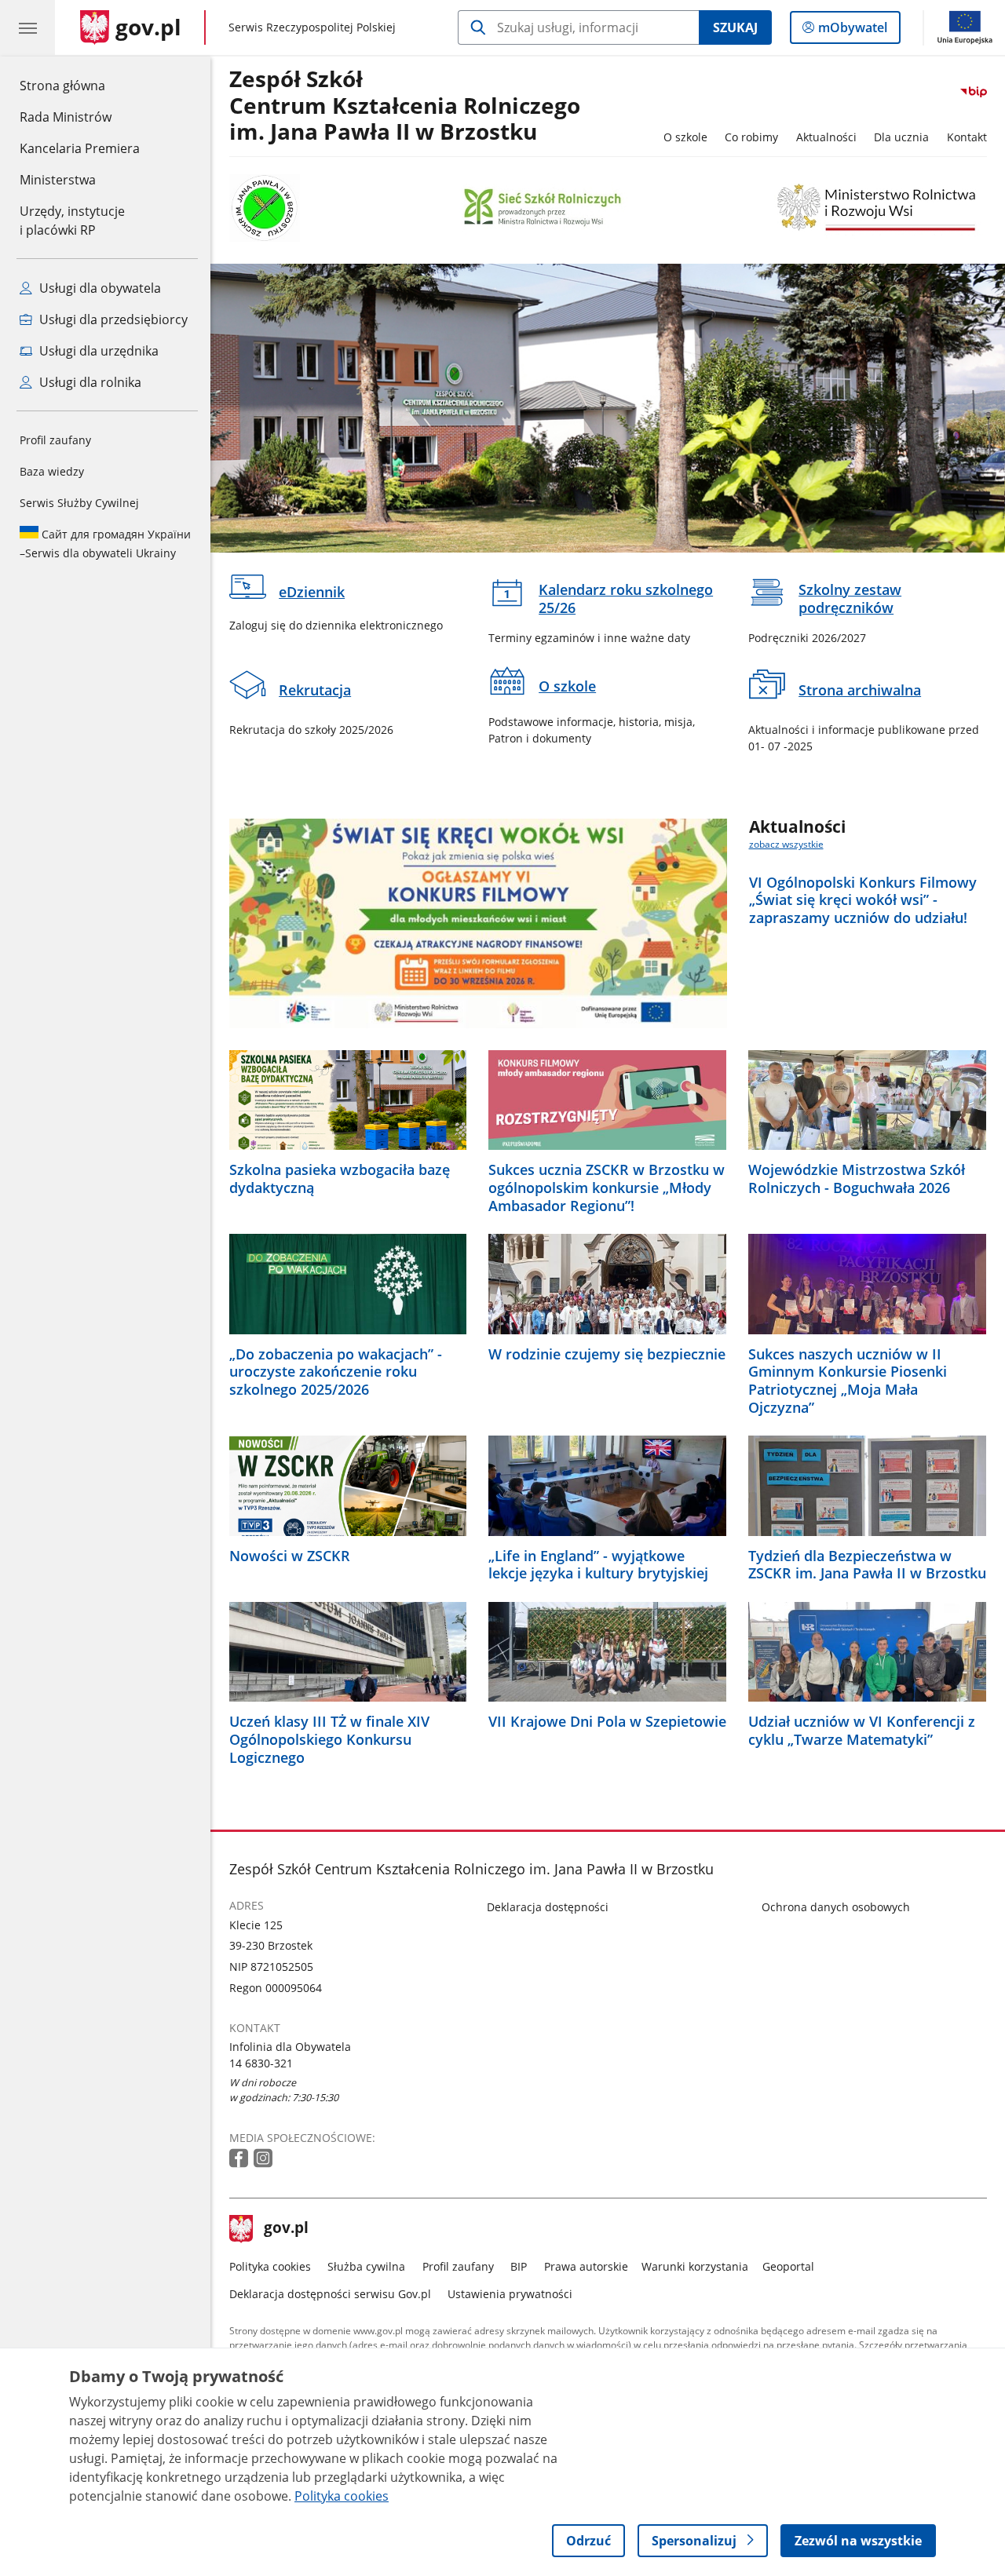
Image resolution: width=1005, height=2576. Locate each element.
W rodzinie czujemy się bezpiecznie (607, 1354)
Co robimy (751, 137)
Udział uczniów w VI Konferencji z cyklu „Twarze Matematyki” (862, 1731)
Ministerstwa (58, 180)
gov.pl (286, 2229)
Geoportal (788, 2266)
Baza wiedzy (52, 471)
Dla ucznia (901, 137)
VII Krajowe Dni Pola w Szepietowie (607, 1722)
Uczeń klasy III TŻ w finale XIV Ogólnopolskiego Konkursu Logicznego (329, 1739)
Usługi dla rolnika (89, 382)
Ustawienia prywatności (510, 2294)
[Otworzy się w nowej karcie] (240, 2159)
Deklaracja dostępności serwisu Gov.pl (330, 2294)
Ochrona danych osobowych (836, 1907)
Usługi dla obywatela (99, 288)
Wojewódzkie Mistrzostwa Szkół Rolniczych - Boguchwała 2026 (857, 1179)
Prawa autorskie (586, 2266)
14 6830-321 (261, 2063)
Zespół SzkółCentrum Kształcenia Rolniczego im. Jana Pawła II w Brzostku (405, 106)
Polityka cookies (270, 2266)
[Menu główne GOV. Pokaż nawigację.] (27, 27)
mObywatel (852, 31)
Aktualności (826, 137)
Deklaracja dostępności (548, 1907)
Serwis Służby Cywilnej (79, 503)
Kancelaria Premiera (80, 148)
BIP (519, 2266)
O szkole (685, 137)
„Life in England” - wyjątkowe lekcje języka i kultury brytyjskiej (598, 1565)
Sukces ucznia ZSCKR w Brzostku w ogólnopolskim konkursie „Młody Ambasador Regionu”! (607, 1188)
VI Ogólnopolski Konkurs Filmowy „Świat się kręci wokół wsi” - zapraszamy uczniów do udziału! (863, 900)
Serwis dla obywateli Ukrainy (105, 544)
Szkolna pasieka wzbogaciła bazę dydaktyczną (340, 1179)
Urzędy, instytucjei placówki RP (72, 221)
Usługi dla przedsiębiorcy (112, 319)
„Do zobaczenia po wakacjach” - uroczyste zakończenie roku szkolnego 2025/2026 (336, 1372)
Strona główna (80, 85)
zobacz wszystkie (786, 844)
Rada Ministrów (66, 117)
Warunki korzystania (695, 2266)
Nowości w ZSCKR (290, 1556)
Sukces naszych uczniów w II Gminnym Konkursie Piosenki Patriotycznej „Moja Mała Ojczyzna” (848, 1381)
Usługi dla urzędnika (97, 351)
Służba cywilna (366, 2266)
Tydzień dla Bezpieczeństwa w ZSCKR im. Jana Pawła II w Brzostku (867, 1565)
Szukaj (735, 27)
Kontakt (967, 137)
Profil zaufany (55, 440)
